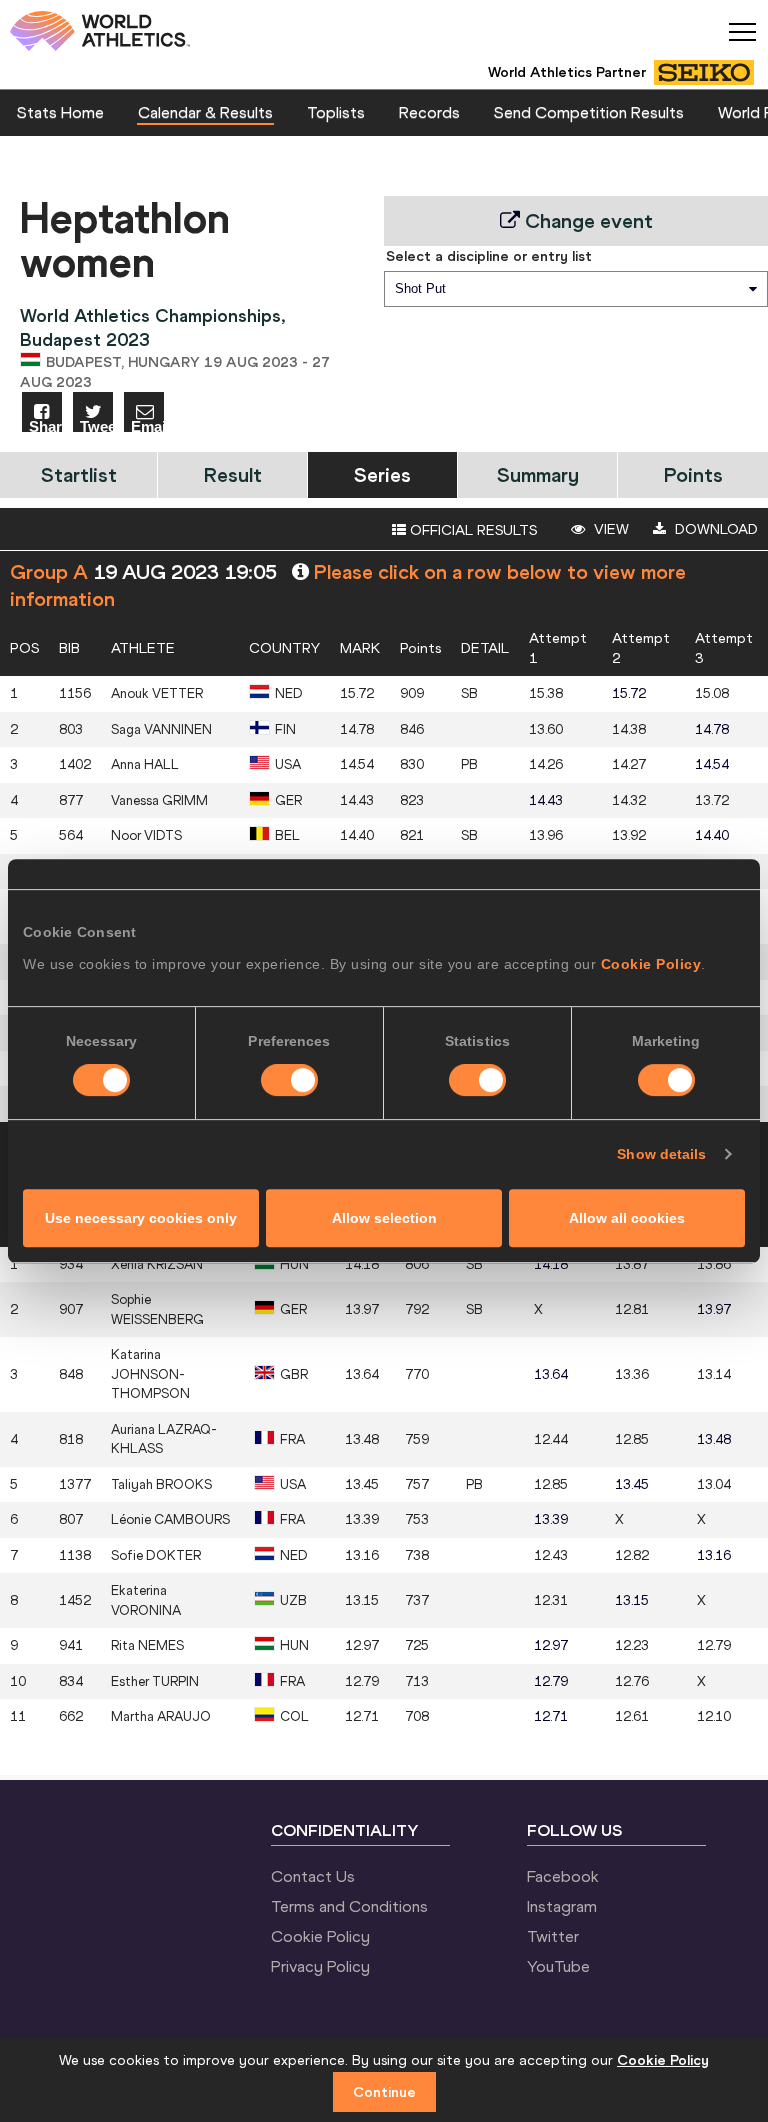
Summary (538, 474)
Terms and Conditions (349, 1906)
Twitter (553, 1936)
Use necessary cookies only (141, 1218)
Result (233, 474)
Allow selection (384, 1218)
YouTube (558, 1966)
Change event (586, 220)
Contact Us (313, 1876)
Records (429, 112)
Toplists (336, 112)
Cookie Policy (651, 964)
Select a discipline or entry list (489, 256)
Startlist (79, 474)
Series (382, 474)
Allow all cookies (627, 1218)
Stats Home (60, 112)
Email (147, 425)
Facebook (563, 1876)
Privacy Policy (320, 1966)
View (609, 529)
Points (693, 474)
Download (714, 529)
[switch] (289, 1080)
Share (45, 425)
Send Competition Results (589, 112)
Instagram (562, 1906)
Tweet (96, 425)
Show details (661, 1154)
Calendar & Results (205, 112)
